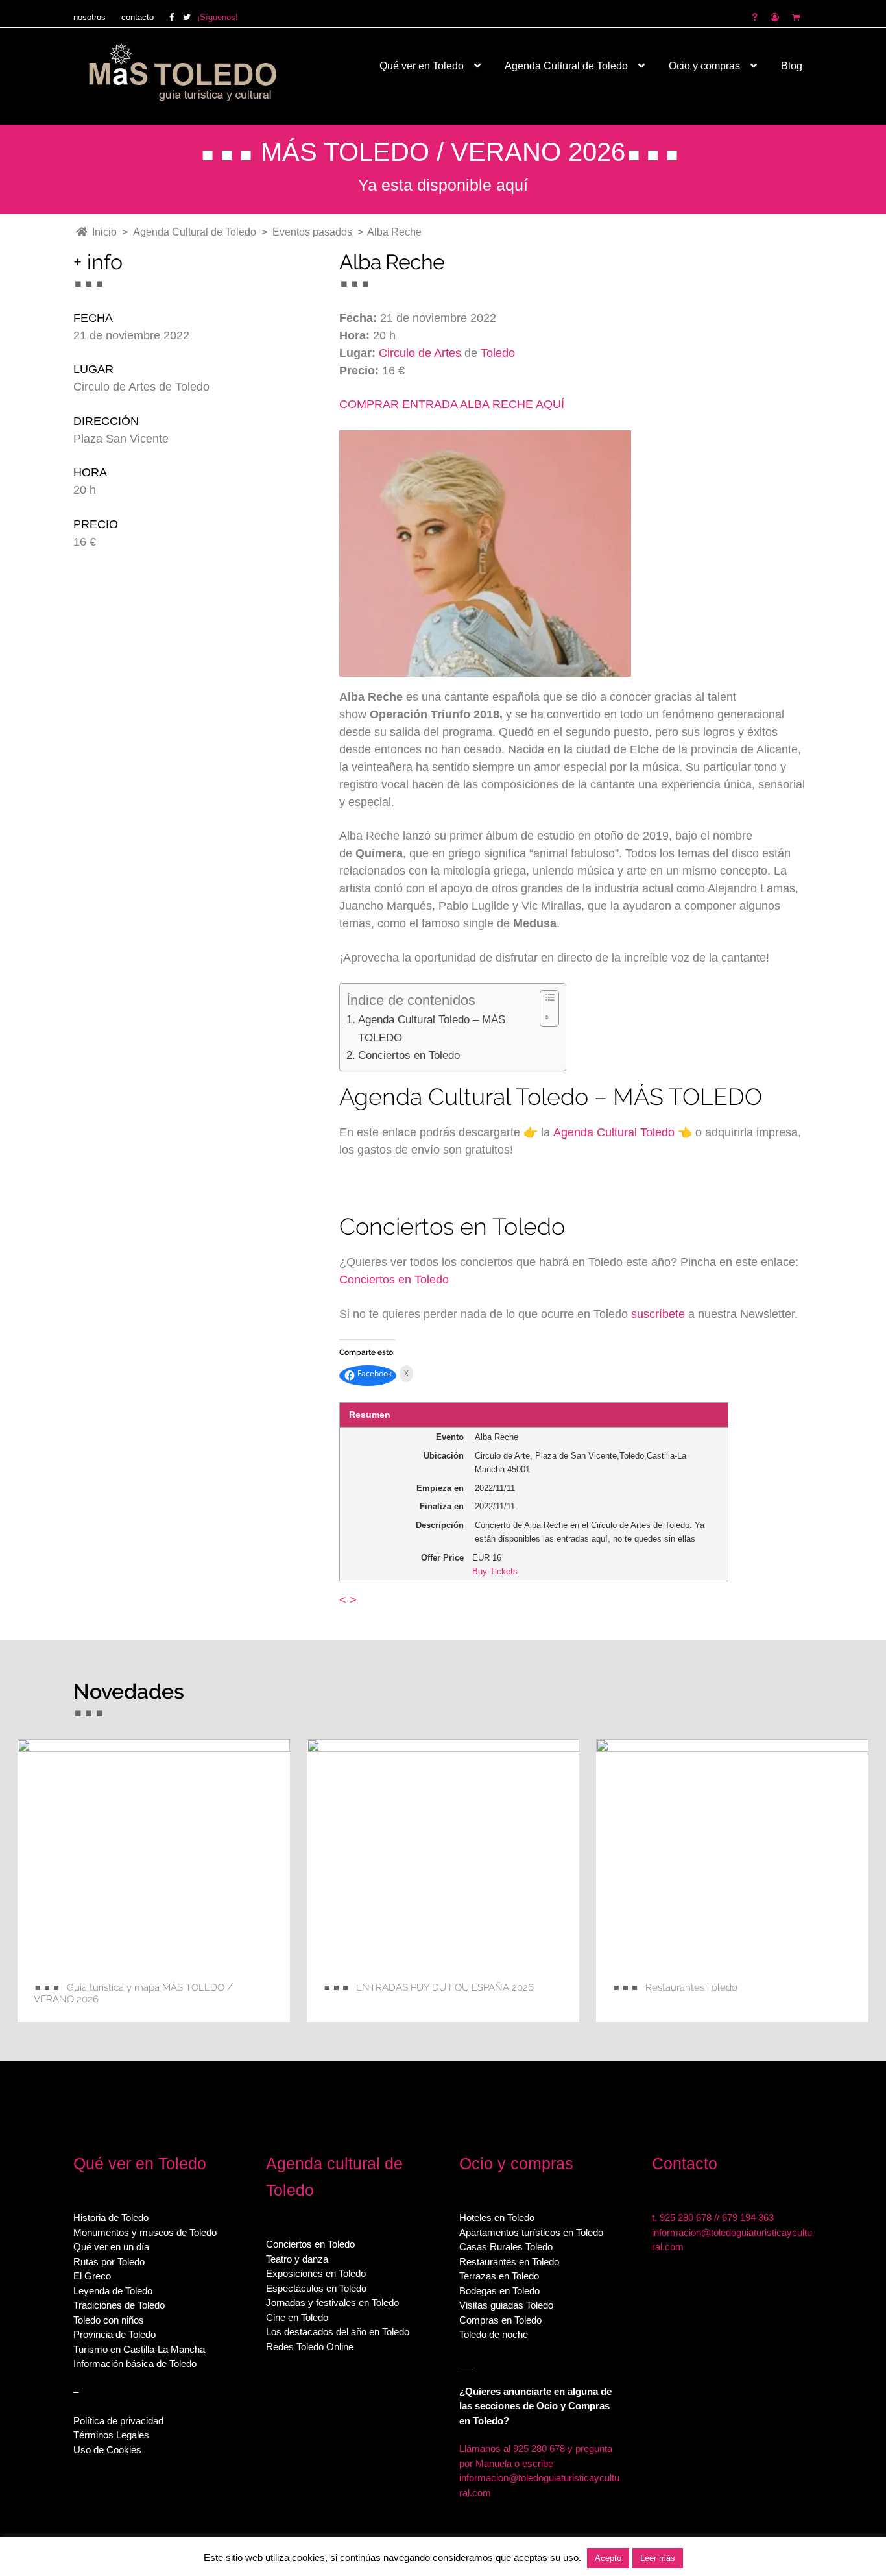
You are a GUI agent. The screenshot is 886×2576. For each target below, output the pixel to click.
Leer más (658, 2558)
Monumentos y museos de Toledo (145, 2232)
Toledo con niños (109, 2320)
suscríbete (658, 1314)
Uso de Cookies (107, 2450)
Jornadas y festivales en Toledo (332, 2303)
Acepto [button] (608, 2558)
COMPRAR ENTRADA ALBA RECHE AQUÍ (452, 404)
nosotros (90, 17)
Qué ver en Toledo (422, 66)
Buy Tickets (495, 1571)
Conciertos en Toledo (409, 1055)
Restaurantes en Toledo (509, 2262)
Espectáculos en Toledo (316, 2288)
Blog (792, 66)
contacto (138, 17)
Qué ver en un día (111, 2247)
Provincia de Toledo (114, 2334)
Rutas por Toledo (109, 2262)
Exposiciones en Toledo (316, 2273)
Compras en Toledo (500, 2320)
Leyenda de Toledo (113, 2291)
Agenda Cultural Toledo (614, 1132)
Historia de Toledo (111, 2218)
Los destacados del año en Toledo (338, 2332)
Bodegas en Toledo (499, 2291)
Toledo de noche (494, 2334)
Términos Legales (111, 2435)
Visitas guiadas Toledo (506, 2305)
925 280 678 (686, 2218)
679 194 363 (748, 2218)
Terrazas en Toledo (499, 2276)
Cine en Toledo (297, 2317)
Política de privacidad (118, 2421)
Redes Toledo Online (310, 2347)
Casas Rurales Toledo (506, 2247)
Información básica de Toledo (135, 2363)
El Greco (92, 2276)
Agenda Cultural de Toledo (566, 66)
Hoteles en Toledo (497, 2218)
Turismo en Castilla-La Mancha (139, 2349)
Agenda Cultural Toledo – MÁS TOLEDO (432, 1028)
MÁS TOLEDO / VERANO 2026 (443, 152)
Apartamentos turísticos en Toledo (531, 2232)
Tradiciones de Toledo (119, 2305)
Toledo (498, 353)
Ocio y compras (704, 66)
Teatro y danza (297, 2259)
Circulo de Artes (420, 353)
